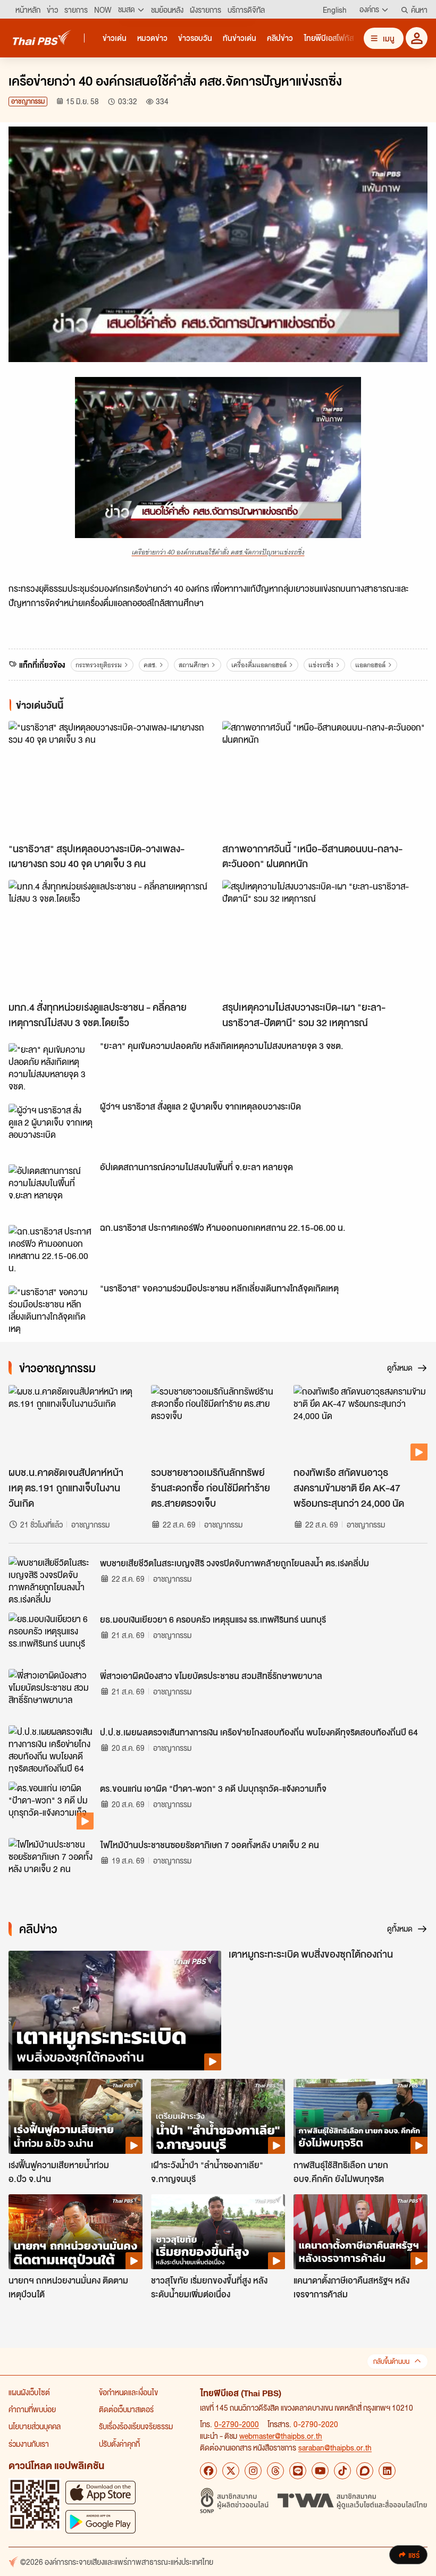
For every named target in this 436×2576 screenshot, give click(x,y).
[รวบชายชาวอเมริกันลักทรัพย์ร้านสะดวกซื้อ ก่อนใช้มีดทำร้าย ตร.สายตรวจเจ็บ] (218, 1423)
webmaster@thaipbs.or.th (281, 2436)
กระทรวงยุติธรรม (99, 665)
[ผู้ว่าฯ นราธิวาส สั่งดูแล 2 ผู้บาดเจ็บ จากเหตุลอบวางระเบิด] (51, 1128)
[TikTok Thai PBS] (342, 2471)
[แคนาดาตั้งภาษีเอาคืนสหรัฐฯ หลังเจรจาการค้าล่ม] (360, 2232)
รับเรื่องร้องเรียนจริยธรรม (136, 2426)
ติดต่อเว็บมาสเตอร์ (126, 2409)
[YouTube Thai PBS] (320, 2471)
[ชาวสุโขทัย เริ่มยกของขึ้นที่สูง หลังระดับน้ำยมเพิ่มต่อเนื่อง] (218, 2232)
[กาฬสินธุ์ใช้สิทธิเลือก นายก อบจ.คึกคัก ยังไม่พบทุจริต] (360, 2117)
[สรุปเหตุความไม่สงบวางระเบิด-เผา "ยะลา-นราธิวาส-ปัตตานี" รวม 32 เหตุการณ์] (325, 938)
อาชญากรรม (28, 101)
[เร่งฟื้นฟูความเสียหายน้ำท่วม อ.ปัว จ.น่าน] (76, 2117)
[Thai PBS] (42, 37)
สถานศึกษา (194, 665)
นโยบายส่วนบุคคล (35, 2426)
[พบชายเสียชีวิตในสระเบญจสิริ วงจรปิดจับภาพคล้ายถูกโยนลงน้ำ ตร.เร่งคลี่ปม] (51, 1580)
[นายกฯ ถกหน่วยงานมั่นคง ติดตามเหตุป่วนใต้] (76, 2232)
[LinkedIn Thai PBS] (387, 2471)
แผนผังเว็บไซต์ (29, 2392)
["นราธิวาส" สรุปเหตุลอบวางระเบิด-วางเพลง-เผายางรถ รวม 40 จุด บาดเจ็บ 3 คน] (111, 779)
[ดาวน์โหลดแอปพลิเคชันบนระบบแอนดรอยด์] (100, 2522)
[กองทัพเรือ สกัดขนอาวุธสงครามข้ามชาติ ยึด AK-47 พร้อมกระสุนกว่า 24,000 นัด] (360, 1423)
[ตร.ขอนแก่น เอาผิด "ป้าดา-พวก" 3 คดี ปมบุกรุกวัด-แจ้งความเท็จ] (51, 1806)
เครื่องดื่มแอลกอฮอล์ (259, 665)
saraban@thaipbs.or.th (335, 2447)
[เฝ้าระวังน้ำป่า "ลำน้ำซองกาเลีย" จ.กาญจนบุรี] (218, 2117)
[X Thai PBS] (231, 2471)
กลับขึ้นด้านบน (391, 2361)
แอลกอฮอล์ (370, 665)
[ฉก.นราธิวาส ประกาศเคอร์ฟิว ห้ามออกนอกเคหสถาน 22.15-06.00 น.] (51, 1249)
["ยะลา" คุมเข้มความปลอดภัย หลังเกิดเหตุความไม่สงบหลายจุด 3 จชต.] (51, 1067)
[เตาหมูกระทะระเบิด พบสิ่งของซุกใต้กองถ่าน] (115, 2011)
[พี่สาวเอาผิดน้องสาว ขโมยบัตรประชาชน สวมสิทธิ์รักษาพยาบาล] (51, 1693)
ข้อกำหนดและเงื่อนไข (128, 2392)
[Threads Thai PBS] (275, 2471)
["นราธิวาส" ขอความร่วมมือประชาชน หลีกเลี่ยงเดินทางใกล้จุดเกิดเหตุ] (51, 1310)
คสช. (150, 665)
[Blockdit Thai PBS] (365, 2471)
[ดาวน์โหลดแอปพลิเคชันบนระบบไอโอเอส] (100, 2492)
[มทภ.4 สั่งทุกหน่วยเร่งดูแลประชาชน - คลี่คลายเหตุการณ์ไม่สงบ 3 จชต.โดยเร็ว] (111, 938)
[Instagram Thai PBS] (253, 2471)
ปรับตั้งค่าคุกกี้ (119, 2444)
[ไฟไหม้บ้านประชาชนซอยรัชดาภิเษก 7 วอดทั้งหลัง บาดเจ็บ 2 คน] (51, 1862)
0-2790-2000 (237, 2424)
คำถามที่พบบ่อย (32, 2409)
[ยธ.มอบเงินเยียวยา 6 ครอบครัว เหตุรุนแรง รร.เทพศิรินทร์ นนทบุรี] (51, 1637)
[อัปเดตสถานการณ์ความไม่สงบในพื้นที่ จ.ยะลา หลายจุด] (51, 1188)
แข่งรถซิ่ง (321, 665)
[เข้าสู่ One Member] (417, 38)
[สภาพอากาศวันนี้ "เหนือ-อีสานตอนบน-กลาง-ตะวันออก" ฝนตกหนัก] (325, 779)
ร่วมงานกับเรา (29, 2444)
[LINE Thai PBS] (298, 2471)
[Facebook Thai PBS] (208, 2471)
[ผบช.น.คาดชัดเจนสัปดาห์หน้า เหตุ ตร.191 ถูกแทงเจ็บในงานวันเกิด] (76, 1423)
